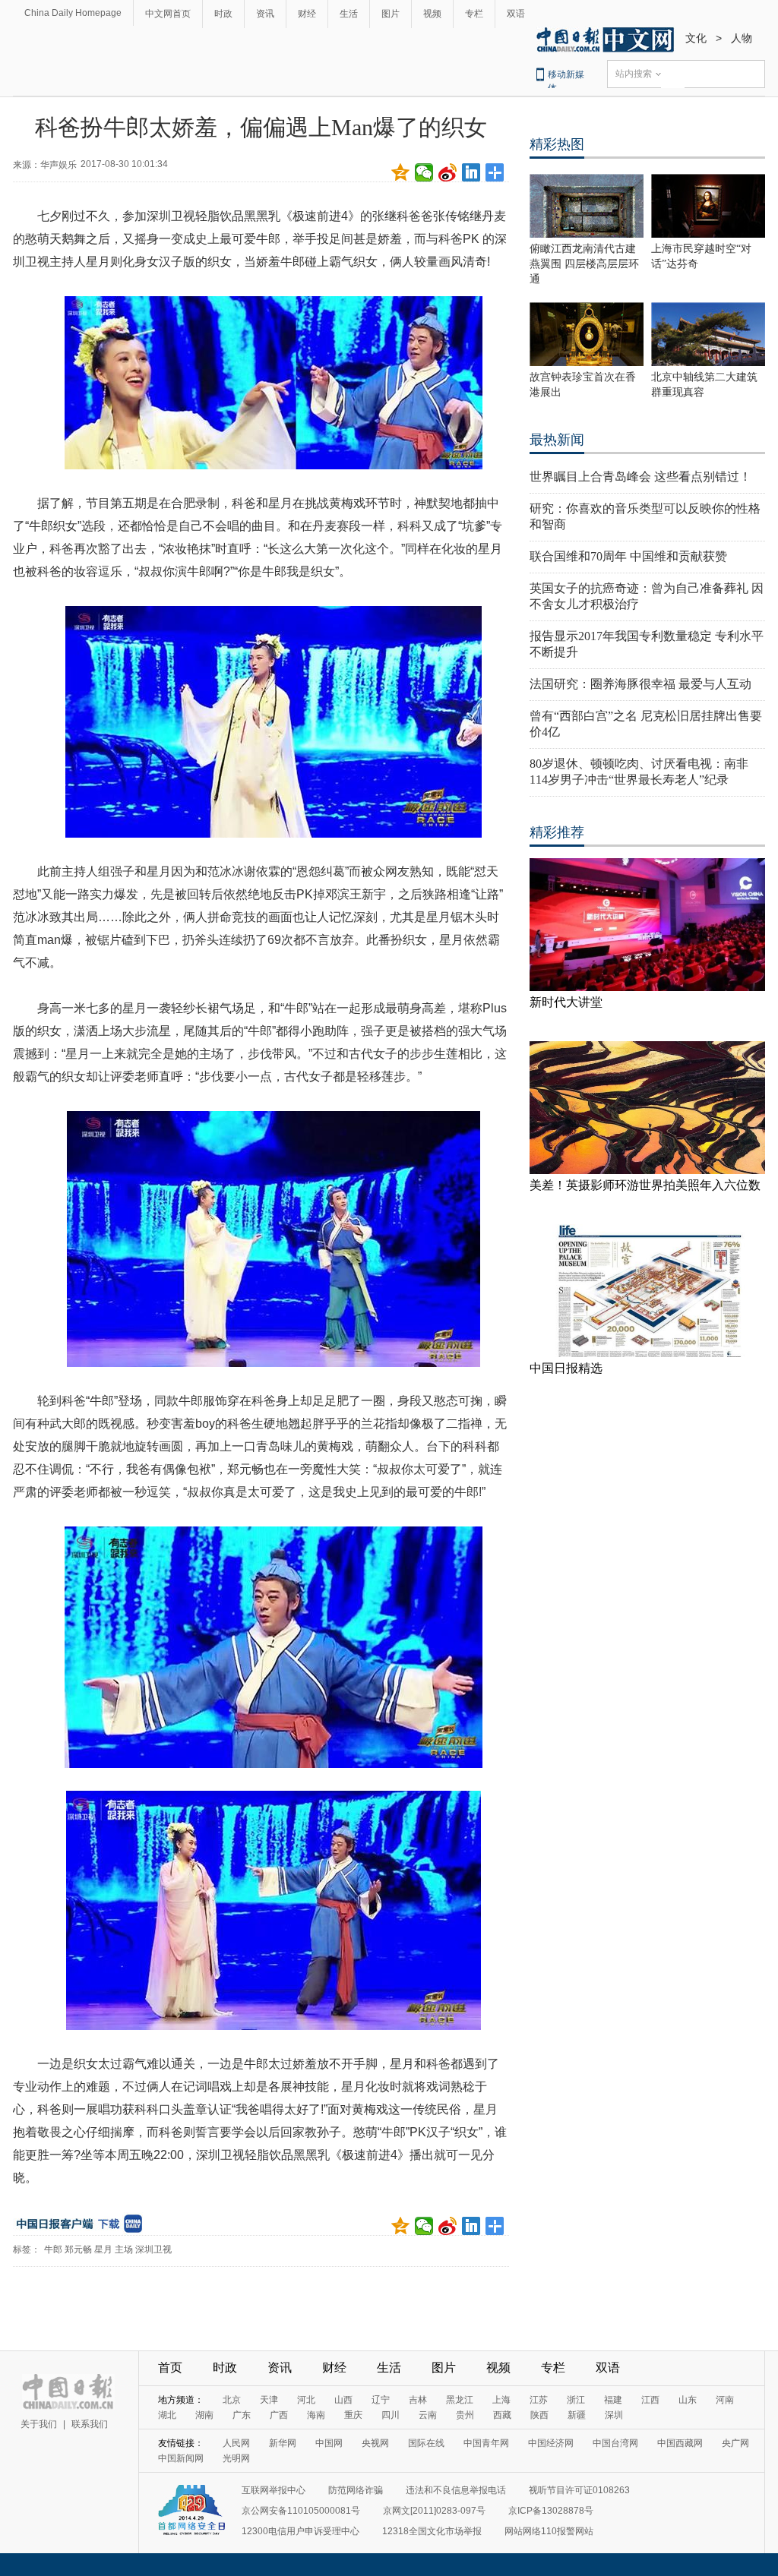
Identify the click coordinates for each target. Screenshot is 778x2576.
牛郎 (53, 2249)
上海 (501, 2400)
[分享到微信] (424, 172)
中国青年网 (486, 2443)
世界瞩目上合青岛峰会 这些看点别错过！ (640, 477)
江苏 (539, 2400)
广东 (242, 2415)
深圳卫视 (153, 2249)
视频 (432, 14)
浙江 (576, 2400)
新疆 (577, 2415)
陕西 (539, 2415)
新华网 (283, 2443)
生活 (349, 14)
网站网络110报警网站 (549, 2531)
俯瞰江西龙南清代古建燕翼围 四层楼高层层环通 (584, 264)
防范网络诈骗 (356, 2490)
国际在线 (426, 2443)
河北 (306, 2400)
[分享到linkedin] (471, 172)
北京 (232, 2400)
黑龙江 (460, 2400)
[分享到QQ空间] (401, 172)
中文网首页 (168, 14)
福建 (613, 2400)
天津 (269, 2400)
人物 (742, 38)
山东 (688, 2400)
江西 (650, 2400)
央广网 (735, 2443)
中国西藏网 (680, 2443)
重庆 (353, 2415)
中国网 (329, 2443)
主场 (124, 2249)
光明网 (236, 2458)
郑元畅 (78, 2249)
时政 (223, 14)
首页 (170, 2368)
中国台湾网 (615, 2443)
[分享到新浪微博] (448, 172)
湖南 (204, 2415)
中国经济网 (551, 2443)
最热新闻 (557, 440)
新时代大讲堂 (566, 1002)
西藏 (502, 2415)
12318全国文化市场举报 (432, 2531)
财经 (307, 14)
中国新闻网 (181, 2458)
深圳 (614, 2415)
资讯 (265, 14)
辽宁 (381, 2400)
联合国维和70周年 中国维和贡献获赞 (628, 556)
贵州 (465, 2415)
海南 (316, 2415)
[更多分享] (495, 172)
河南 (725, 2400)
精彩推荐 (557, 832)
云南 (428, 2415)
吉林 (418, 2400)
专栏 (474, 14)
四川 (391, 2415)
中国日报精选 (566, 1368)
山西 (343, 2400)
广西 (279, 2415)
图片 (391, 14)
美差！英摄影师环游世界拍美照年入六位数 (645, 1185)
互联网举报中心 (274, 2490)
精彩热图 (557, 144)
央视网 (375, 2443)
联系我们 (90, 2424)
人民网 (236, 2443)
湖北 (167, 2415)
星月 (103, 2249)
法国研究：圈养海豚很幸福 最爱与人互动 (640, 684)
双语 (516, 14)
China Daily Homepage (73, 13)
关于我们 (39, 2424)
